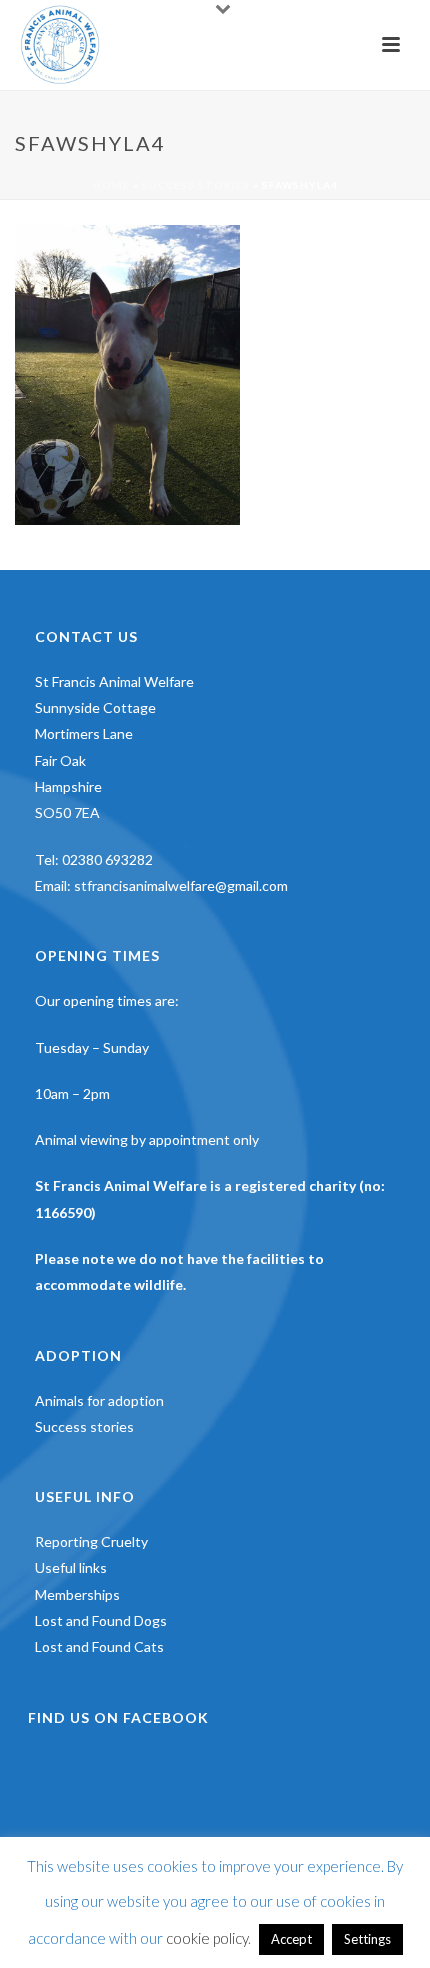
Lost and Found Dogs (101, 1620)
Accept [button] (291, 1939)
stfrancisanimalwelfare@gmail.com (181, 885)
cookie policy (207, 1938)
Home (111, 185)
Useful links (71, 1567)
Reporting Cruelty (91, 1541)
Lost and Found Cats (99, 1646)
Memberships (77, 1594)
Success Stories (196, 185)
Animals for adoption (99, 1400)
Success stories (84, 1426)
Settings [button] (367, 1939)
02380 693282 (107, 859)
